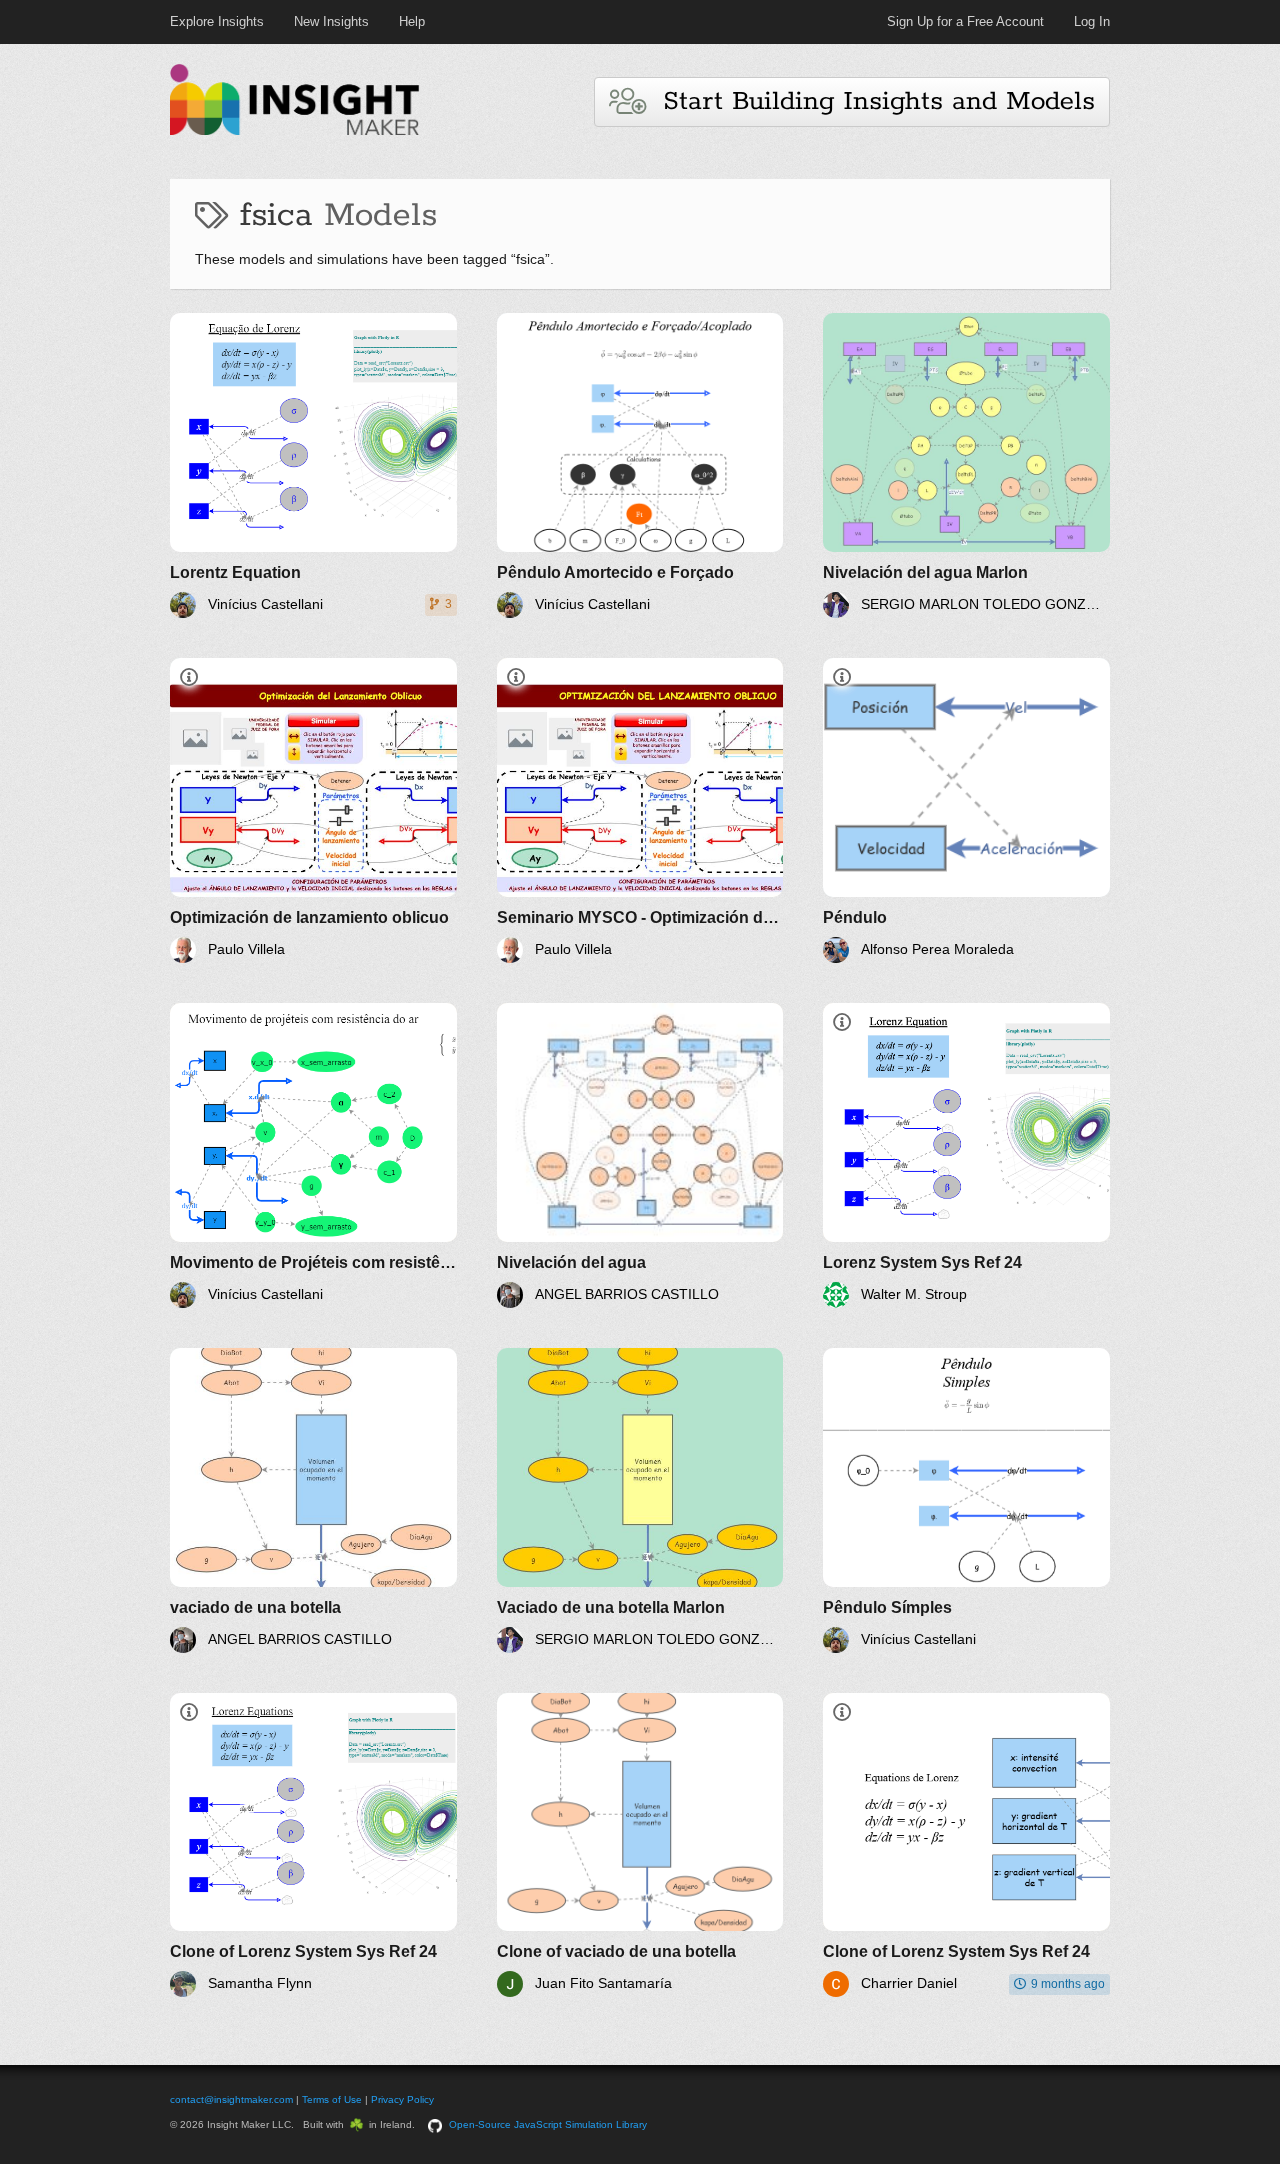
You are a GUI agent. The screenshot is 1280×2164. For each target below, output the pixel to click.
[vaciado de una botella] (313, 1500)
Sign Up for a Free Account (965, 21)
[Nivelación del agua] (640, 1155)
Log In (1092, 21)
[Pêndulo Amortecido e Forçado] (640, 465)
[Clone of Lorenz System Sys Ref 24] (313, 1845)
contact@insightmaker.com (231, 2099)
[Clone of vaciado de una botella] (640, 1845)
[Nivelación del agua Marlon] (966, 465)
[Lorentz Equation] (313, 465)
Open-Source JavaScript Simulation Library (548, 2124)
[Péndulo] (966, 810)
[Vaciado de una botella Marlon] (640, 1500)
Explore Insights (217, 21)
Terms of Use (332, 2099)
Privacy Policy (402, 2099)
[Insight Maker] (295, 132)
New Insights (331, 21)
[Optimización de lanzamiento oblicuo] (313, 810)
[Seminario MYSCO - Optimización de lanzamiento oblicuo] (640, 810)
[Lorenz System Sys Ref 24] (966, 1155)
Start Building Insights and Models (870, 101)
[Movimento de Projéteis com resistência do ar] (313, 1155)
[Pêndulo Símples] (966, 1500)
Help (412, 21)
